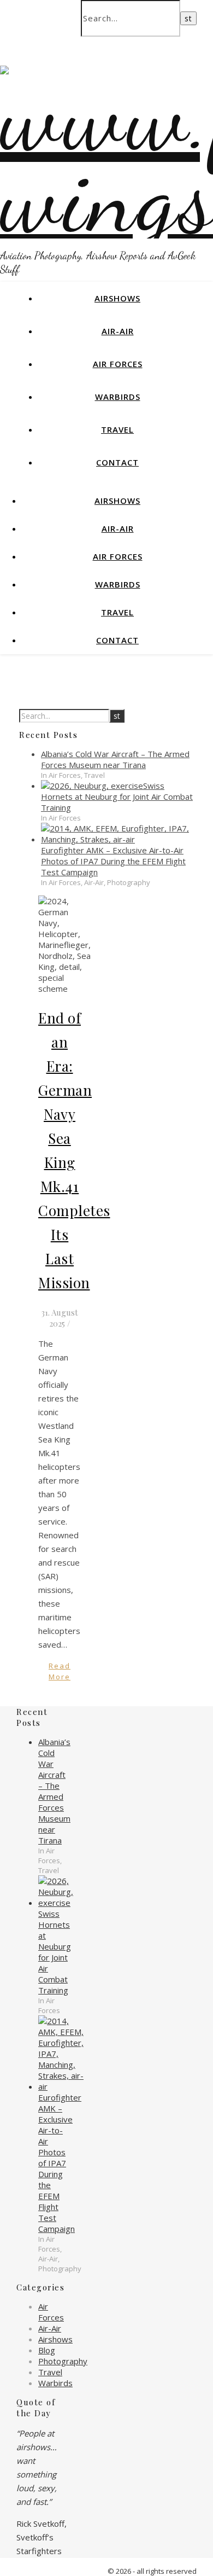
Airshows (117, 298)
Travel (117, 429)
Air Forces (118, 364)
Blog (47, 2350)
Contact (117, 462)
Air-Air (118, 331)
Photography (63, 2361)
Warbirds (118, 397)
